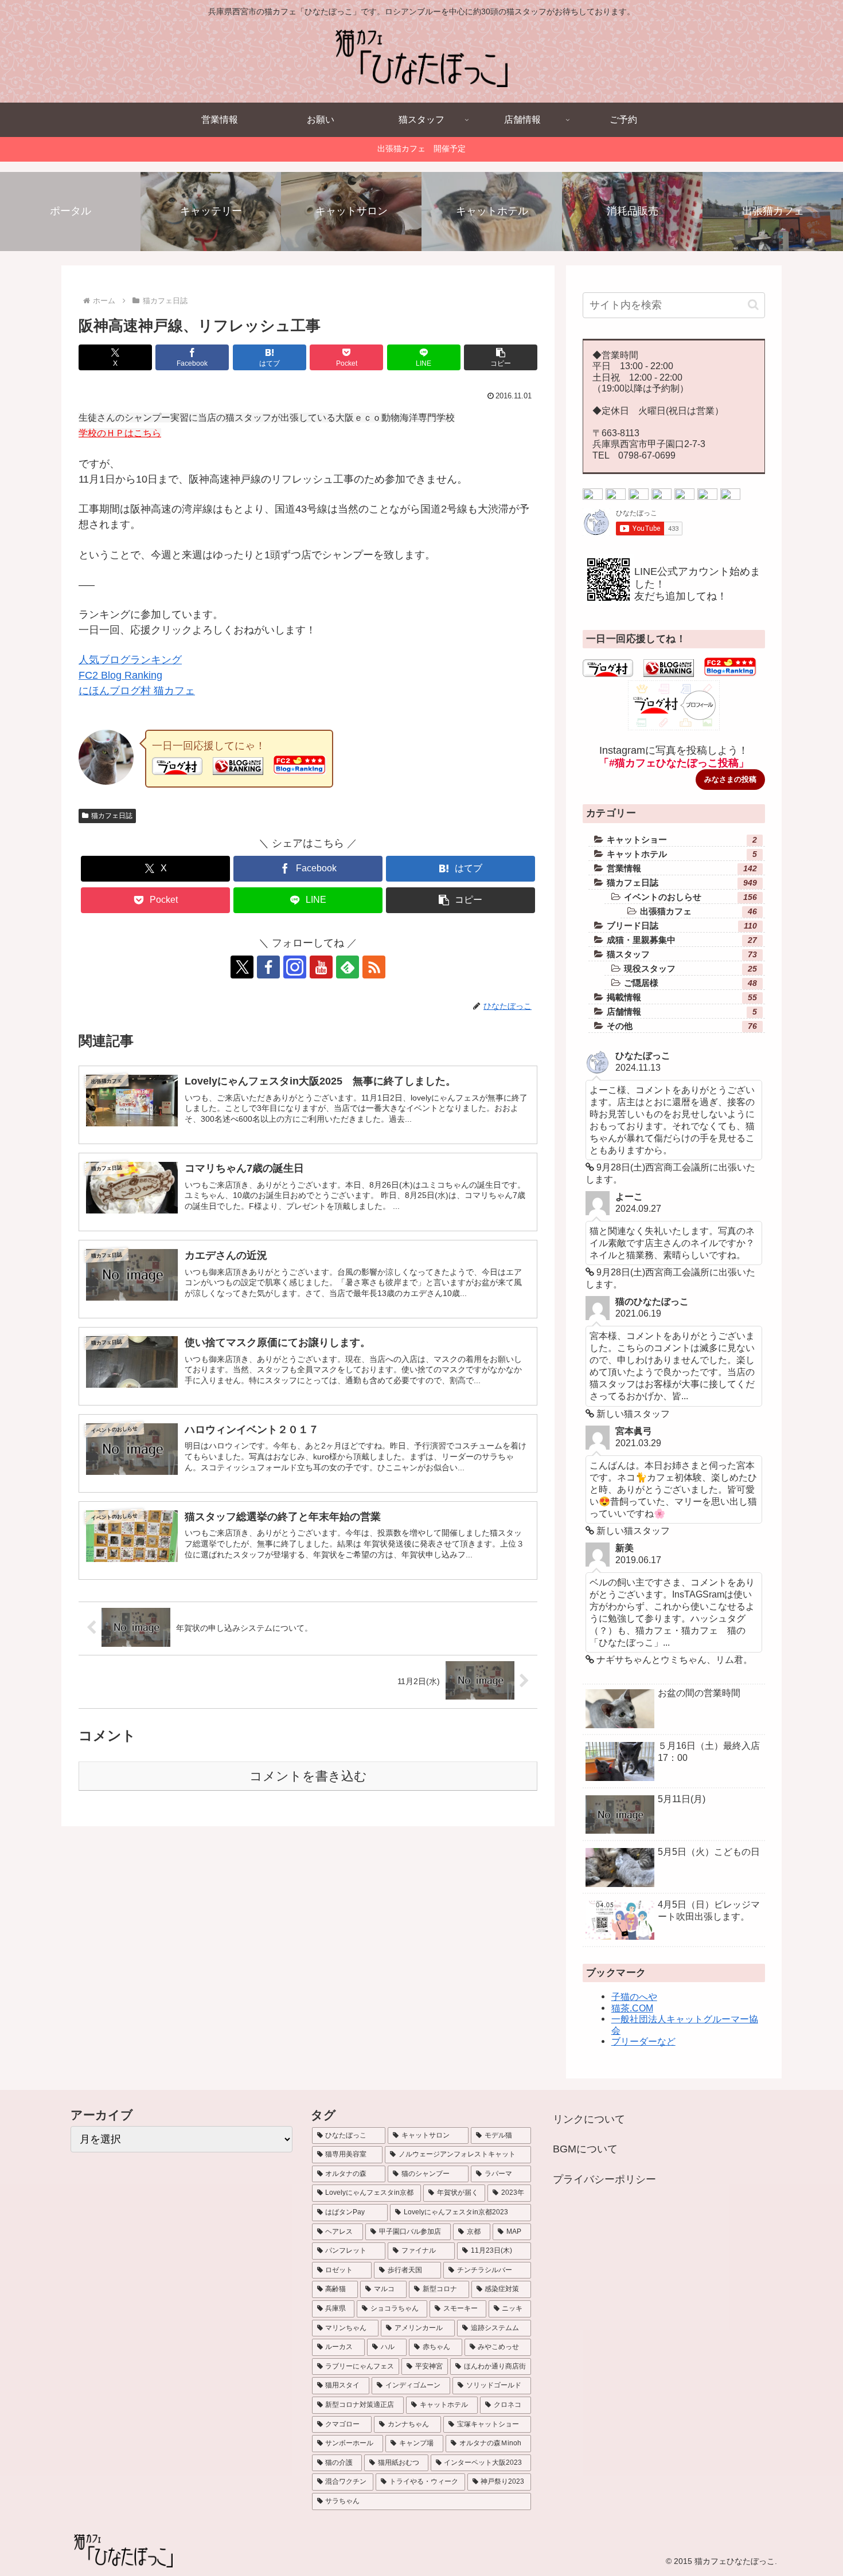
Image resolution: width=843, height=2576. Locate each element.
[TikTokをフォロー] (661, 496)
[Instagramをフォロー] (295, 967)
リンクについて (589, 2119)
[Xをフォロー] (242, 967)
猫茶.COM (632, 2008)
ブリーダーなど (643, 2041)
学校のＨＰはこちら (120, 433)
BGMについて (585, 2149)
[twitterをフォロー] (593, 496)
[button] (501, 357)
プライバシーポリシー (604, 2179)
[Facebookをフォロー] (268, 967)
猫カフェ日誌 (112, 816)
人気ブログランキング (130, 660)
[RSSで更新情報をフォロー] (730, 496)
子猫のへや (634, 1996)
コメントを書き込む (308, 1776)
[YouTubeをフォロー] (321, 967)
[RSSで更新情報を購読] (374, 967)
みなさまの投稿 (730, 779)
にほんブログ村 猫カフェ (137, 691)
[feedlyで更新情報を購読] (348, 967)
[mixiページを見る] (684, 496)
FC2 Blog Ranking (120, 675)
